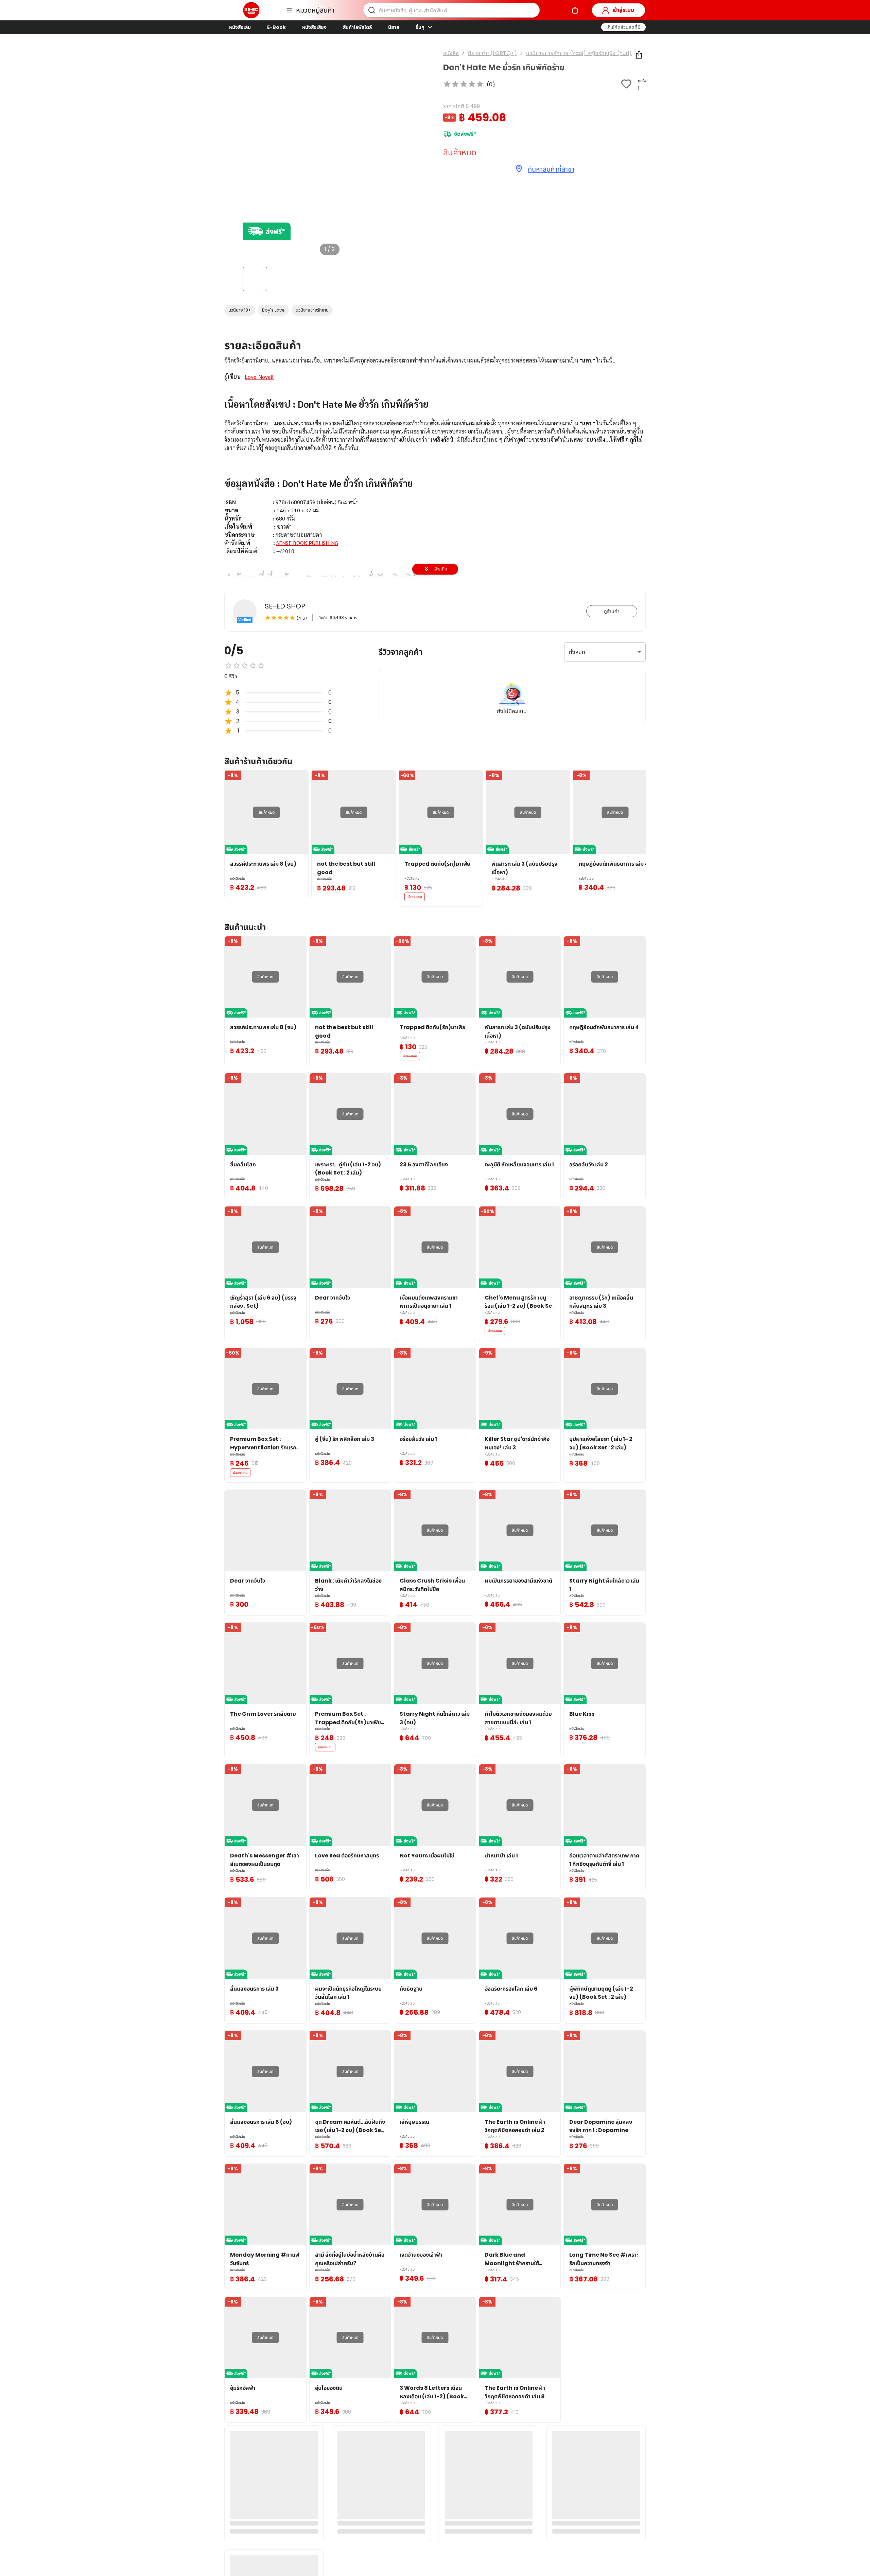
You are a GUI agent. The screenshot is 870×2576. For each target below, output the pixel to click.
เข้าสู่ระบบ (623, 10)
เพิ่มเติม (440, 569)
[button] (623, 27)
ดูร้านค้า (612, 611)
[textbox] (435, 487)
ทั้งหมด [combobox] (577, 652)
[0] (575, 10)
